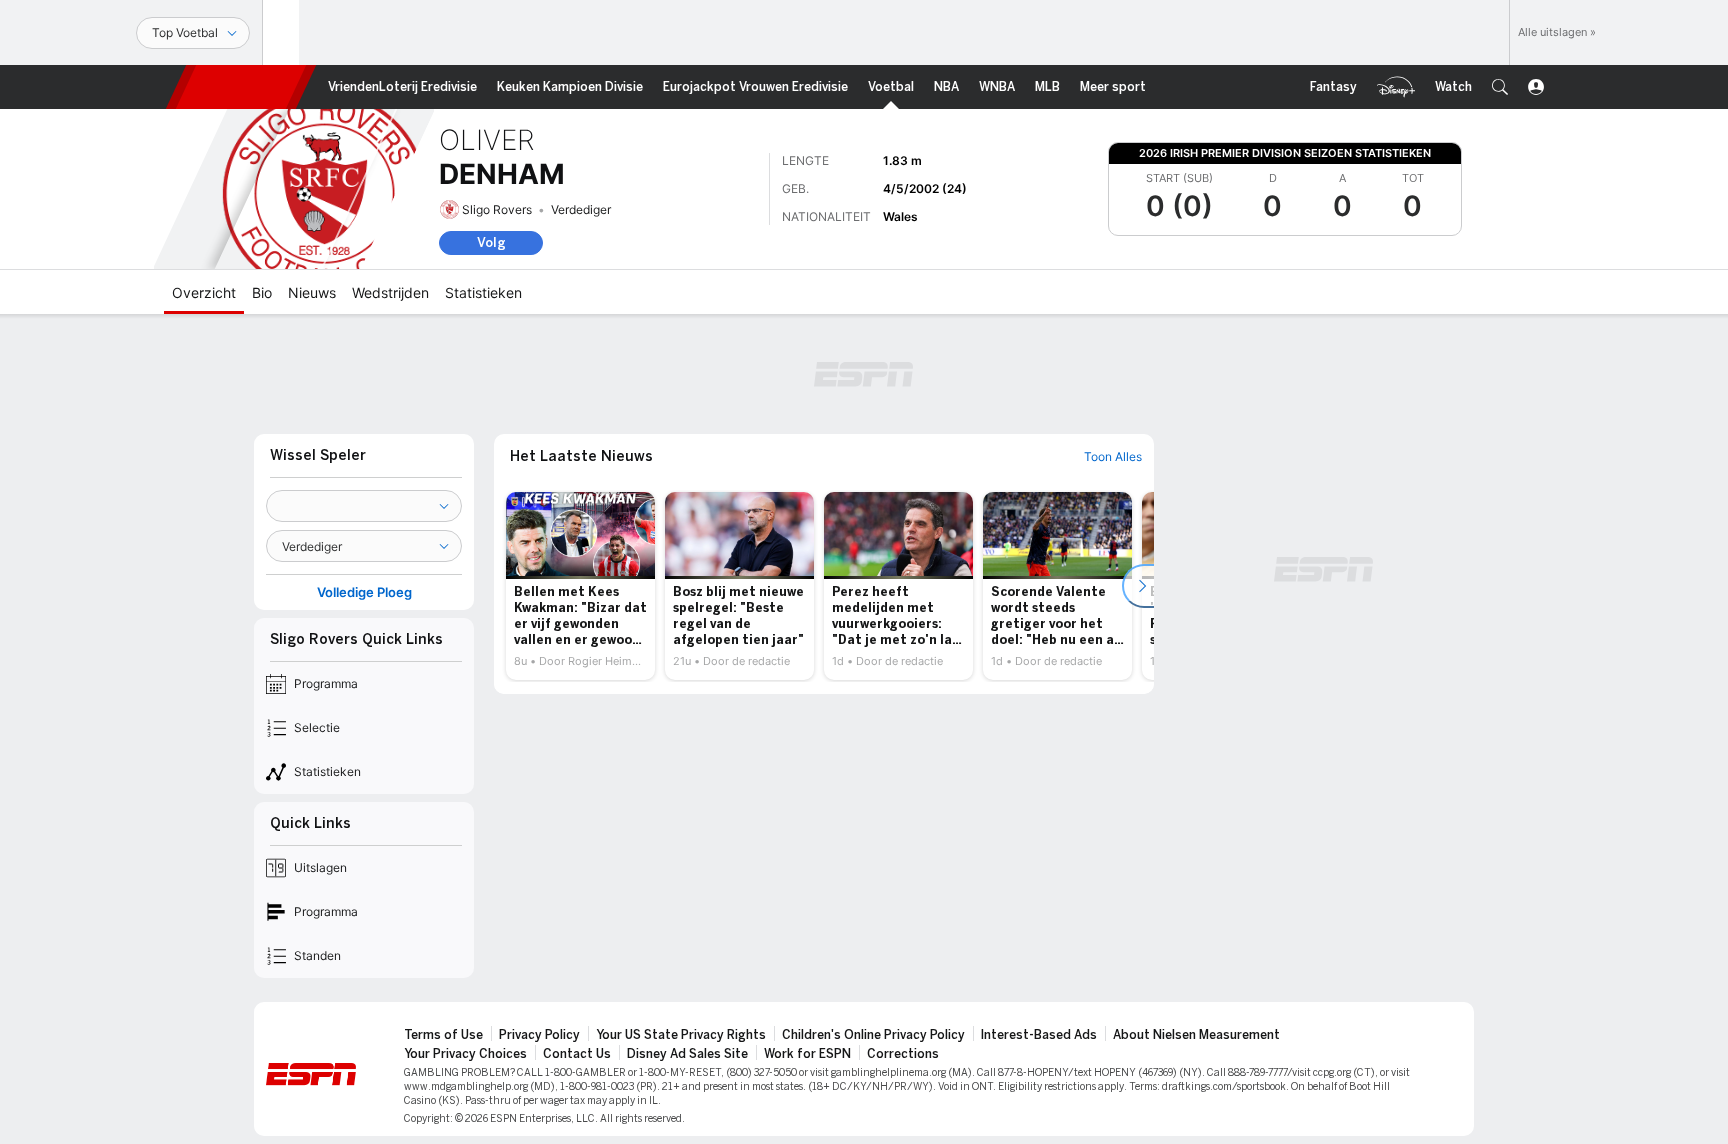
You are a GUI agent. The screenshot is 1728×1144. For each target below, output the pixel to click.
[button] (1500, 87)
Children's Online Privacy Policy (873, 1035)
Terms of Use (443, 1035)
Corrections (903, 1054)
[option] (580, 586)
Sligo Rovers (497, 209)
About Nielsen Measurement (1196, 1035)
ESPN (241, 87)
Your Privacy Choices (465, 1054)
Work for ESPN (807, 1054)
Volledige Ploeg (364, 592)
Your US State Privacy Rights (681, 1035)
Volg (491, 242)
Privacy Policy (539, 1035)
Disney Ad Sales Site (687, 1054)
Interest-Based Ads (1039, 1035)
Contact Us (577, 1054)
